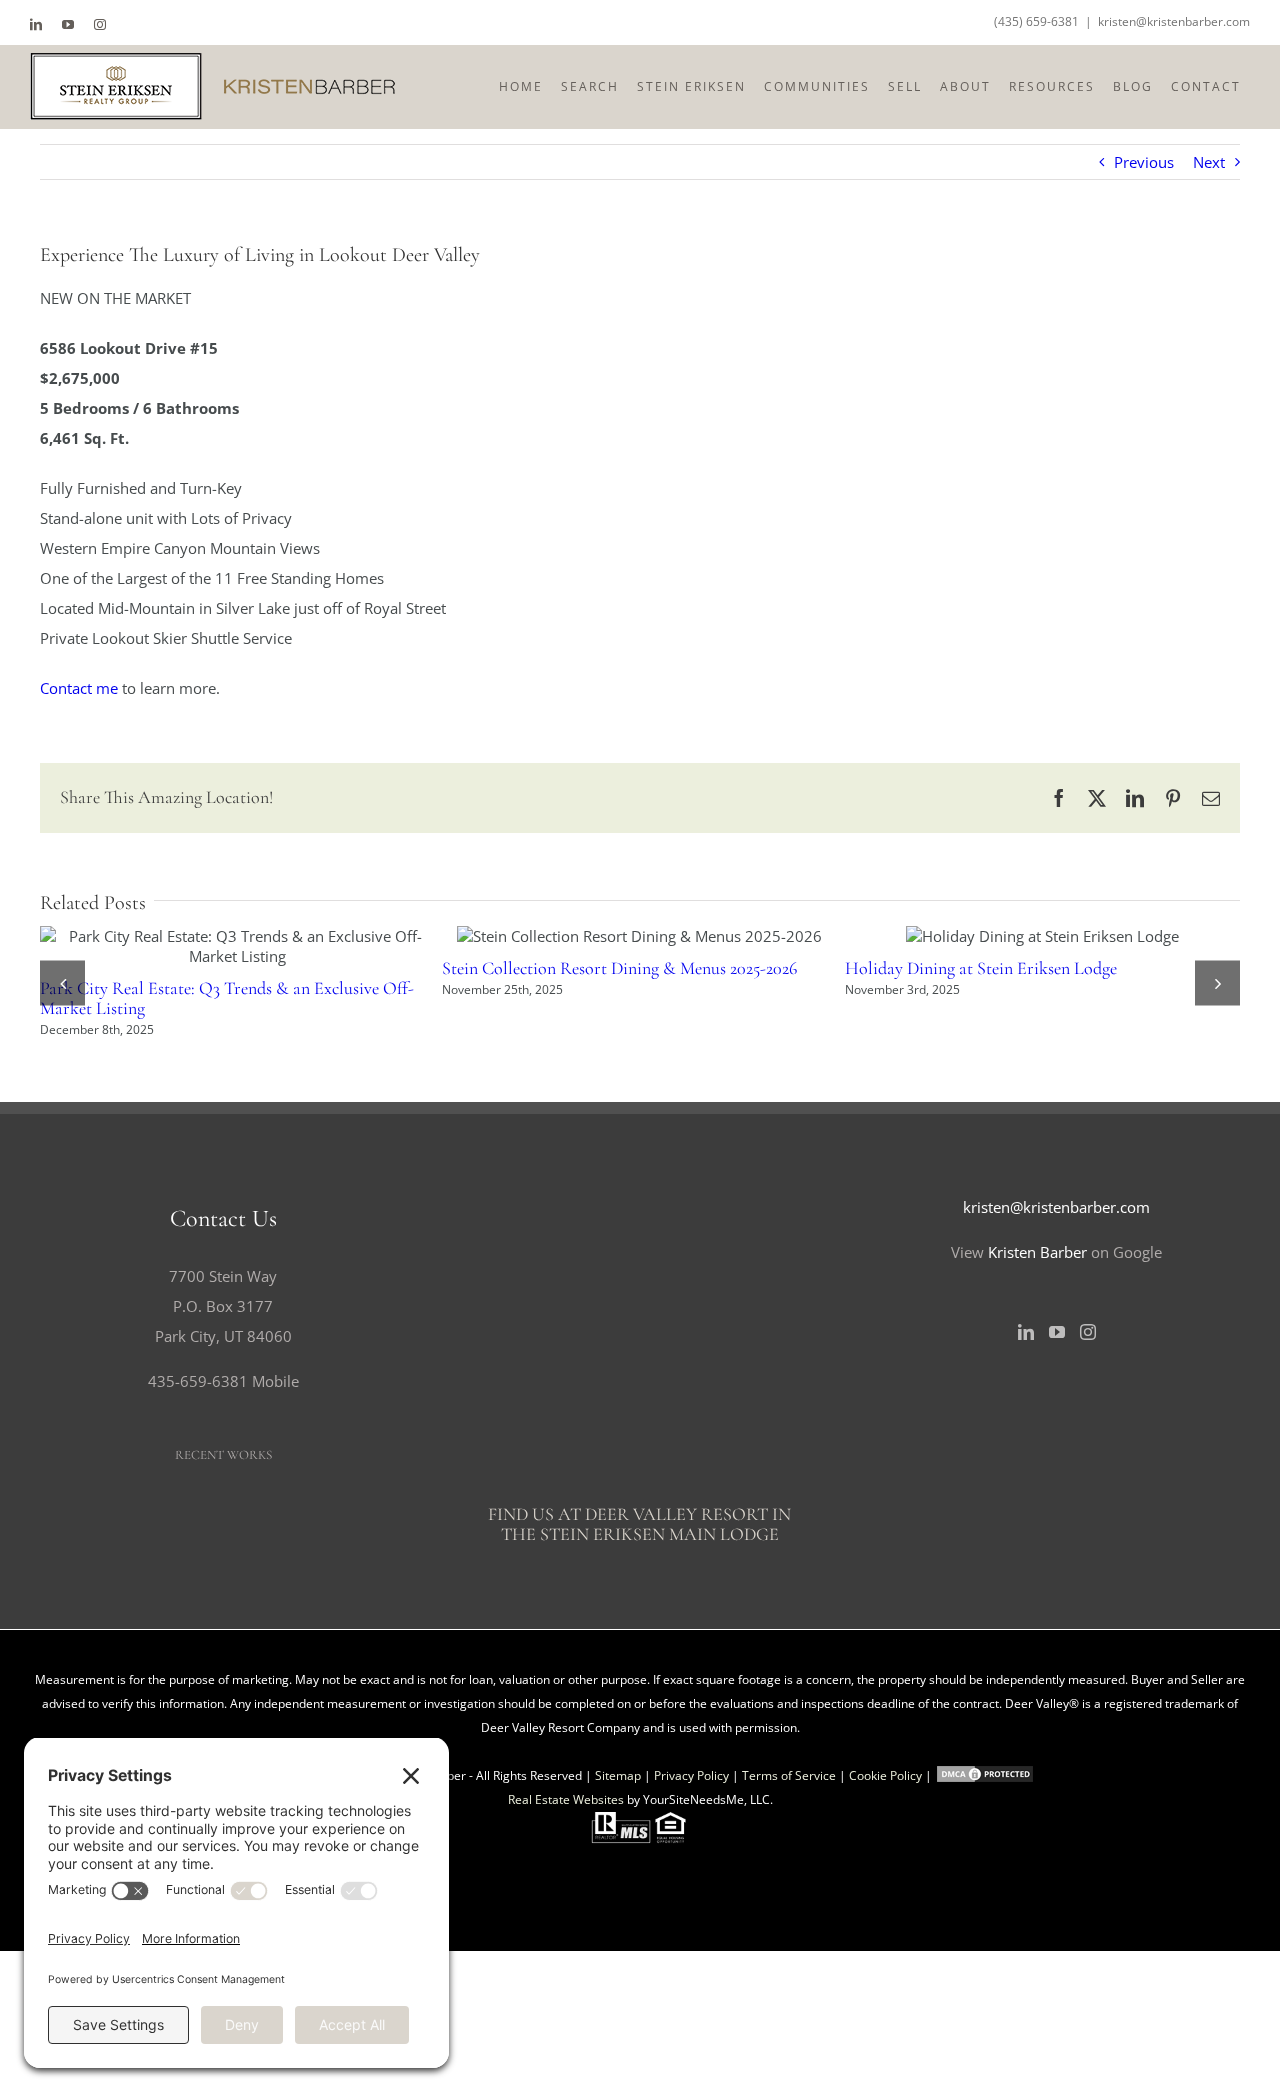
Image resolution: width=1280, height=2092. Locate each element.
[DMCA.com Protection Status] (985, 1941)
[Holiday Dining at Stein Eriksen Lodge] (218, 936)
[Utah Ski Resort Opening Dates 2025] (620, 936)
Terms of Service (789, 1941)
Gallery (255, 936)
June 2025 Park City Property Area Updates (987, 936)
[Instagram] (1088, 1498)
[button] (62, 1065)
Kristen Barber (1037, 1418)
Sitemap (618, 1941)
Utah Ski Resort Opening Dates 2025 (584, 936)
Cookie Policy (885, 1941)
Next (1209, 162)
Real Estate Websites (566, 1965)
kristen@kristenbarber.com (1174, 21)
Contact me (79, 688)
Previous (1144, 162)
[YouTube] (1057, 1498)
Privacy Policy (691, 1941)
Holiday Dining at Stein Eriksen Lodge (182, 936)
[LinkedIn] (1026, 1498)
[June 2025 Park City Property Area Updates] (1023, 936)
